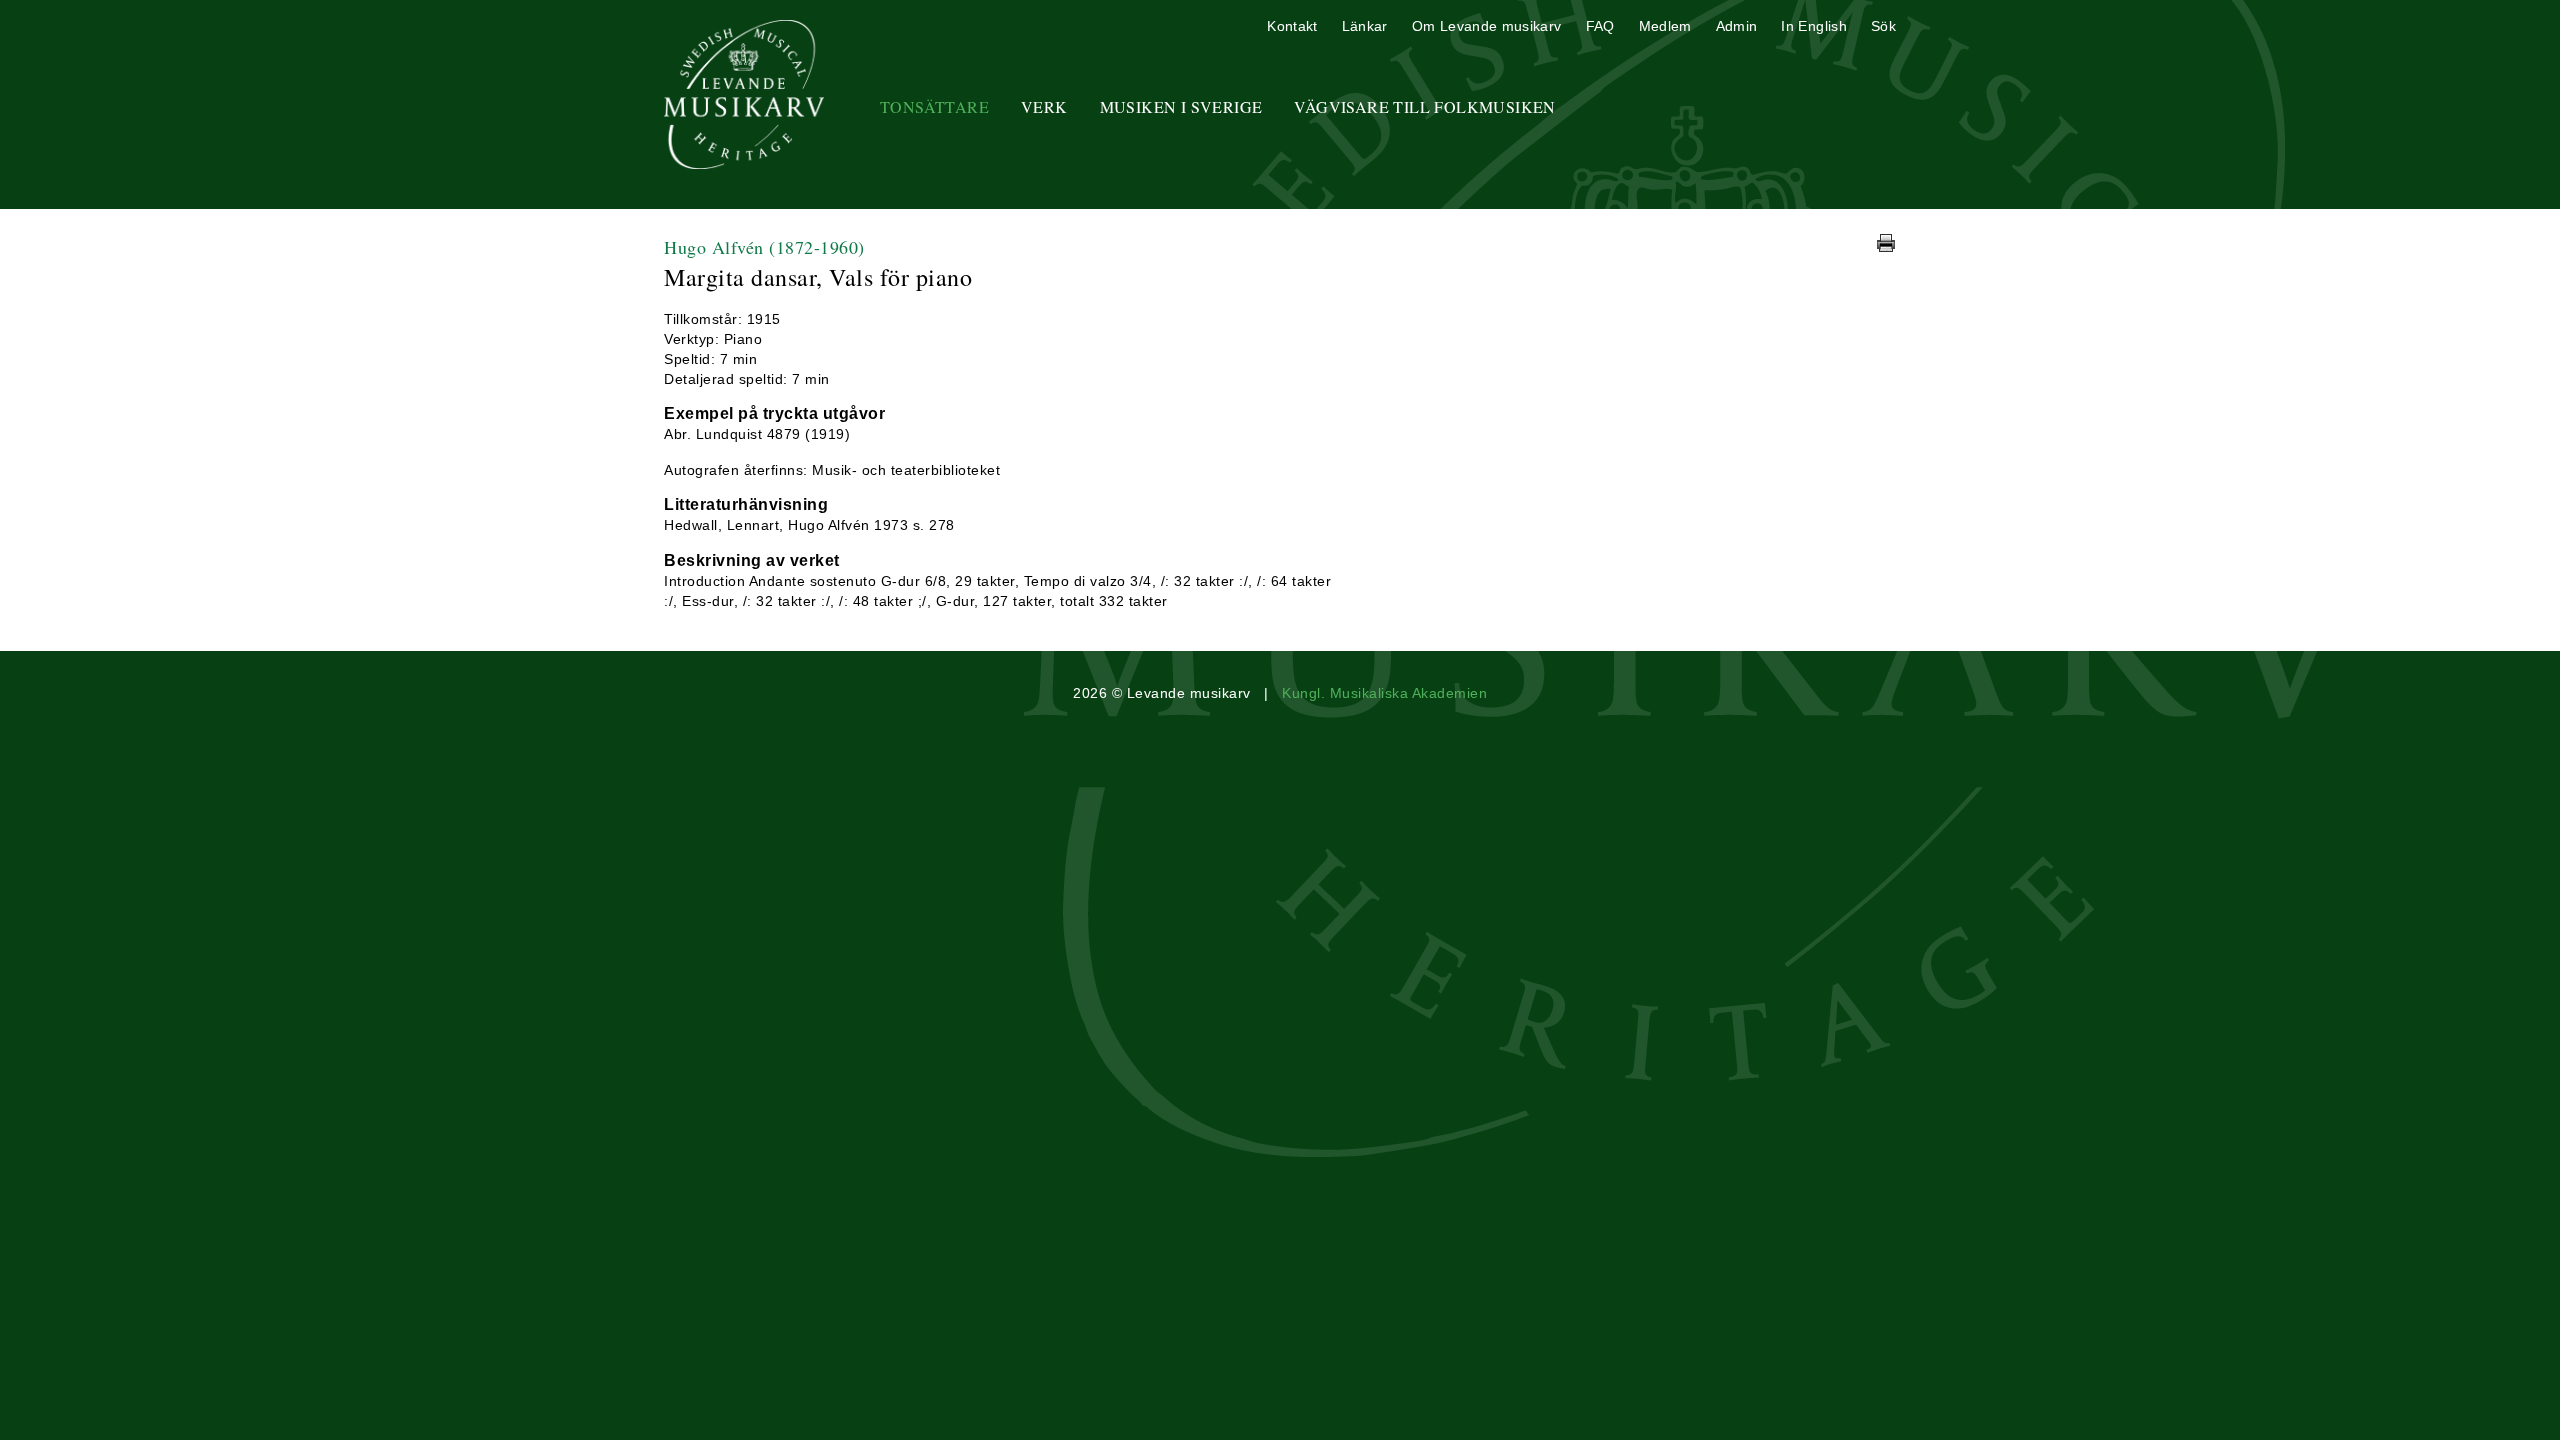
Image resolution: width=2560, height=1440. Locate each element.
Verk (1044, 106)
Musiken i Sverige (1181, 106)
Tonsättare (934, 106)
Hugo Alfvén (764, 247)
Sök (1883, 26)
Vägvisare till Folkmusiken (1424, 106)
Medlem (1665, 26)
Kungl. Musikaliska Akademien (1384, 693)
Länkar (1365, 26)
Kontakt (1292, 26)
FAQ (1600, 26)
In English (1814, 26)
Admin (1737, 26)
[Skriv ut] (1886, 243)
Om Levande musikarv (1487, 26)
